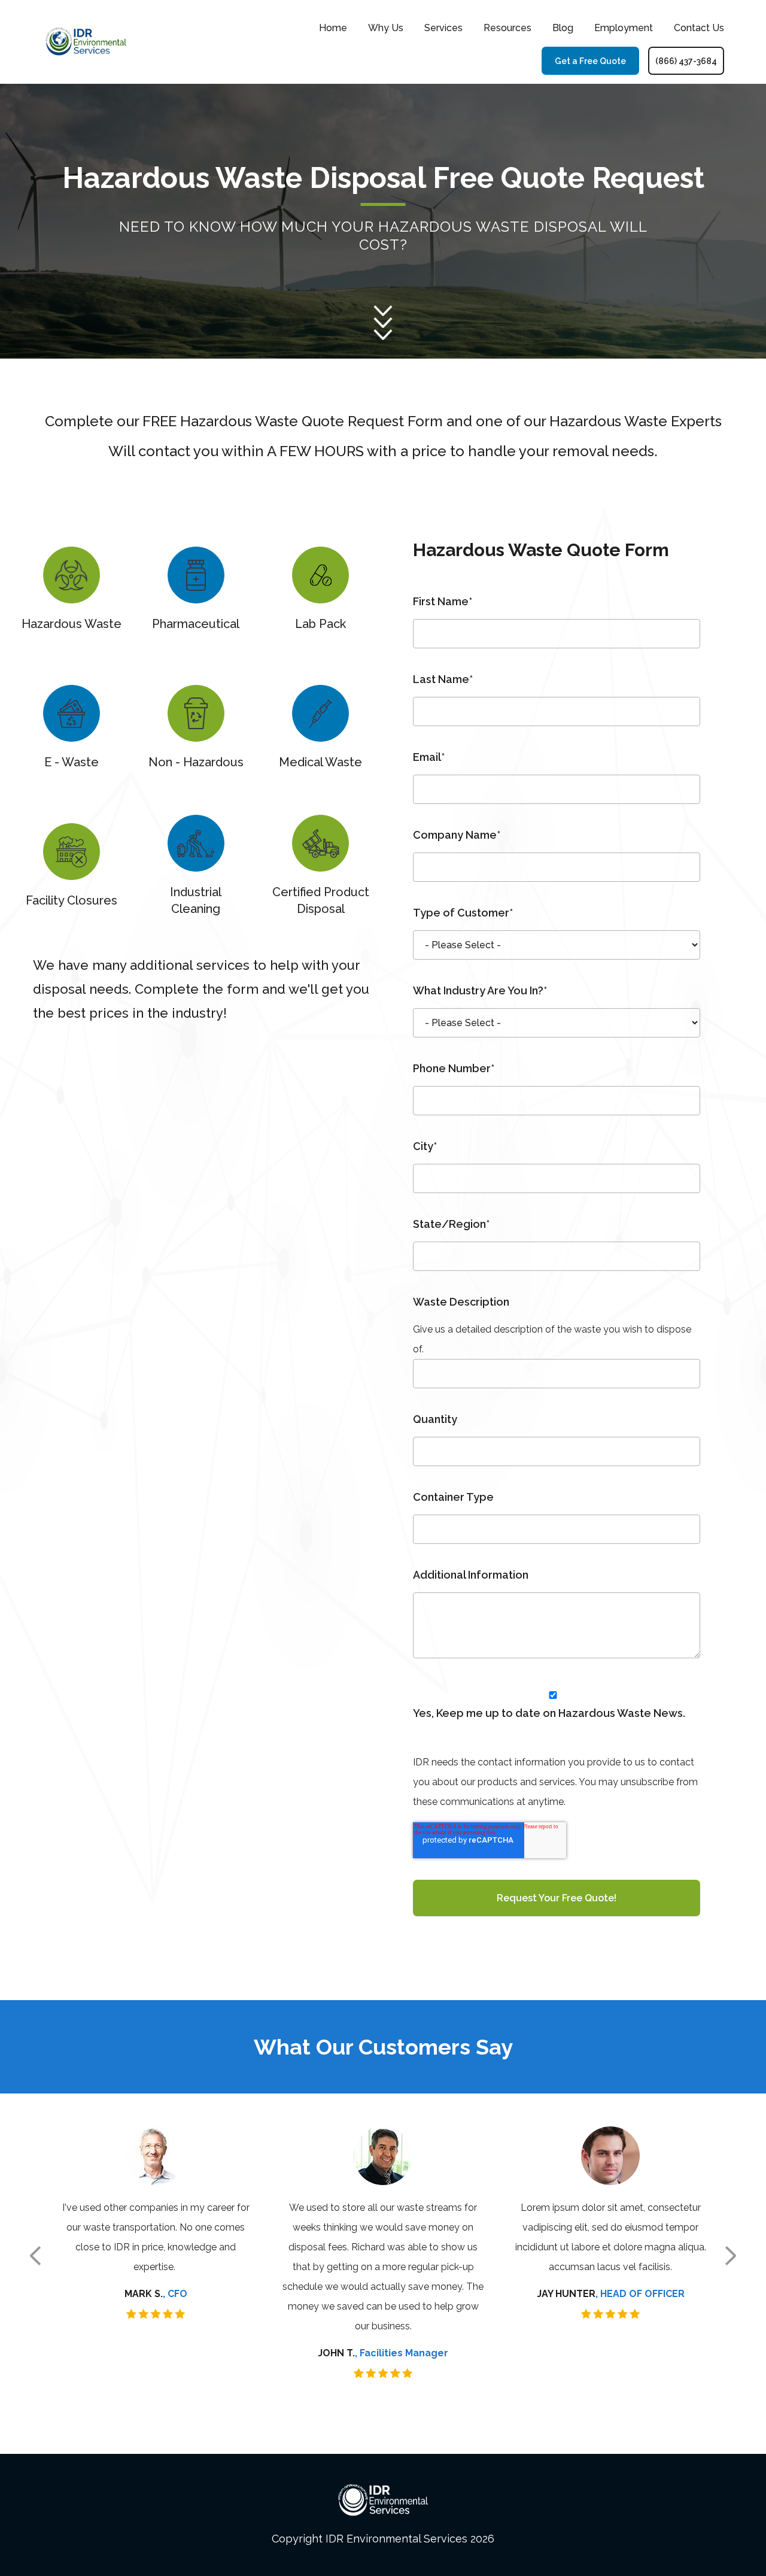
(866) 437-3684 (686, 61)
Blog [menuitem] (563, 28)
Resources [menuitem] (507, 28)
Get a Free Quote (590, 61)
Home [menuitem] (333, 28)
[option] (156, 2226)
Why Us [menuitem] (386, 28)
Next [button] (731, 2256)
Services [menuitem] (443, 28)
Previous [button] (35, 2256)
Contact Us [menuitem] (699, 28)
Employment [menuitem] (624, 28)
